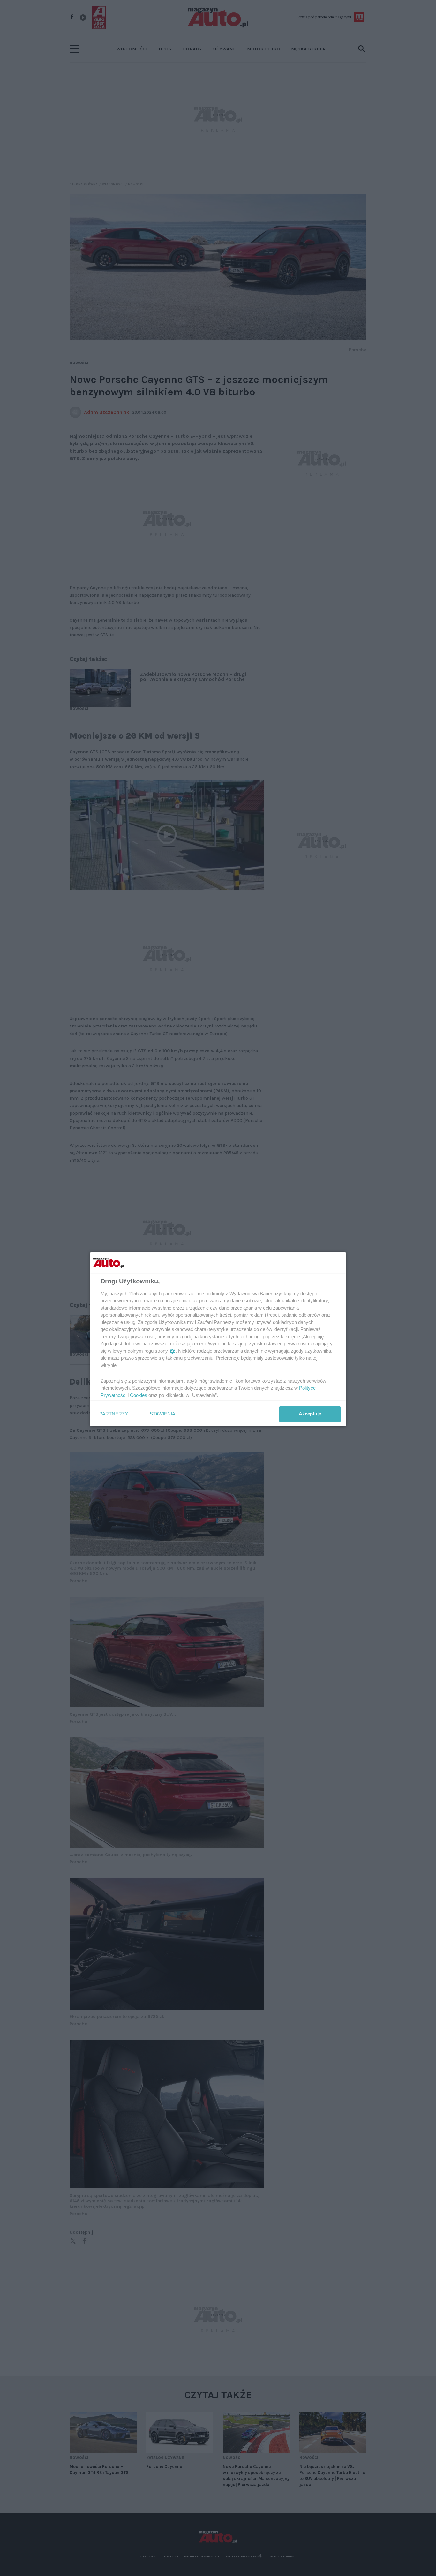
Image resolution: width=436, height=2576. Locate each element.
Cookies (139, 1395)
